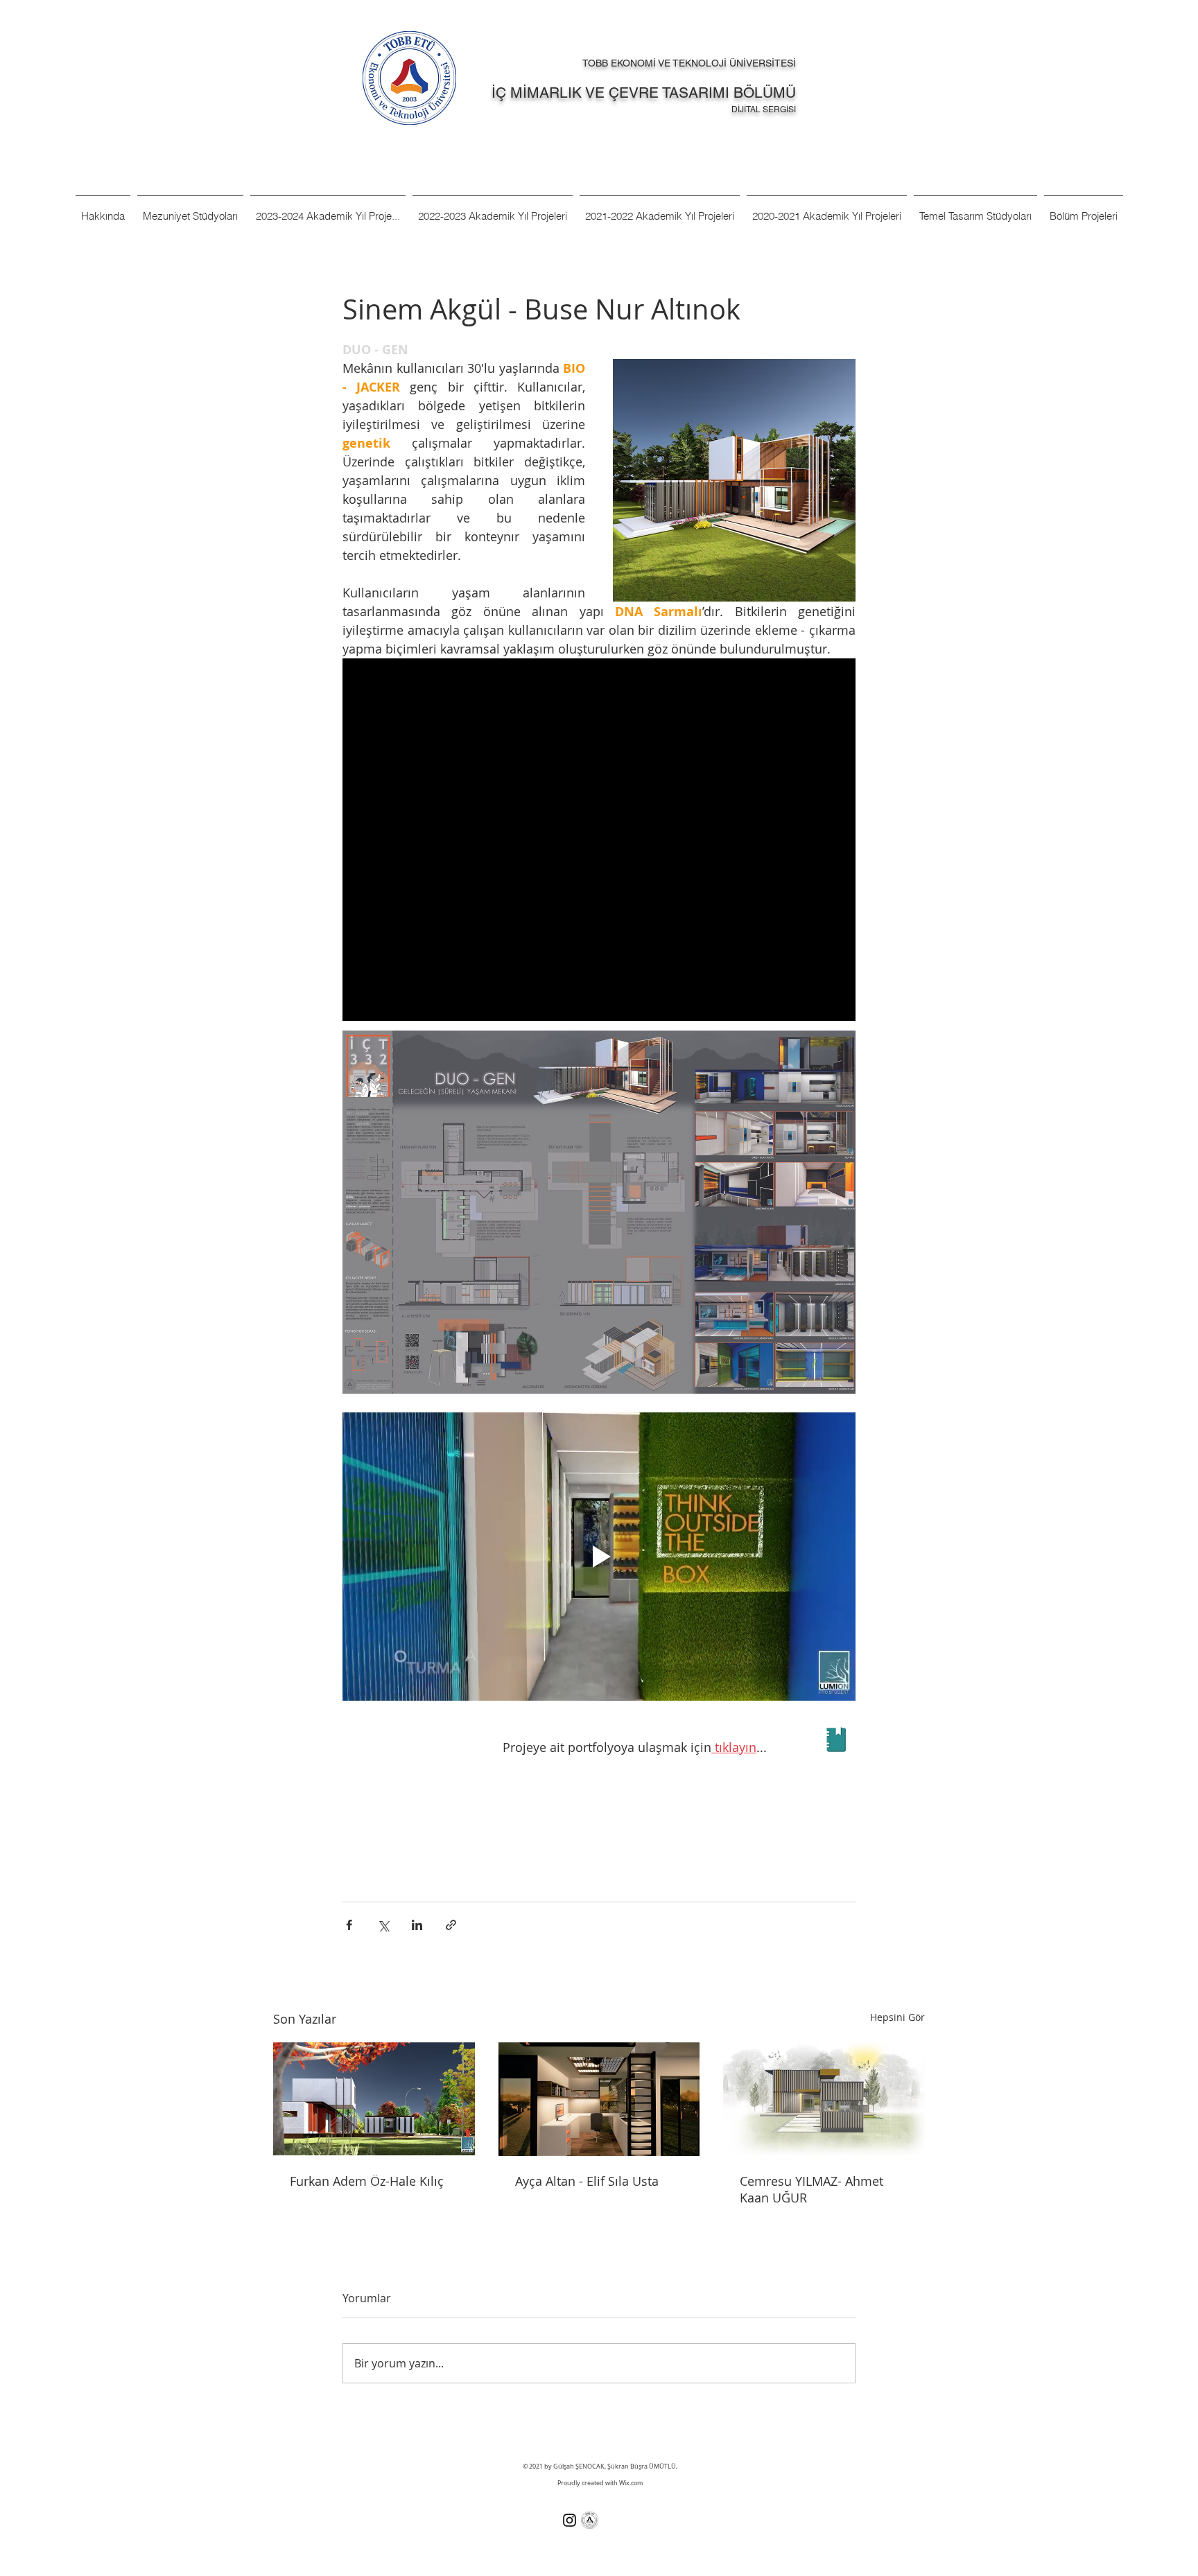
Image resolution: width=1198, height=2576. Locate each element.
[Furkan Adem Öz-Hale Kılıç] (374, 2099)
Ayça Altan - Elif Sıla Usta (587, 2181)
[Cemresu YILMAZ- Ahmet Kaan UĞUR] (824, 2099)
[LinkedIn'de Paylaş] (417, 1925)
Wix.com (631, 2483)
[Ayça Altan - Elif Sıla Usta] (599, 2099)
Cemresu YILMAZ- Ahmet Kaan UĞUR (811, 2189)
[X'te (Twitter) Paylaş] (383, 1925)
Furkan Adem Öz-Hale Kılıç (367, 2181)
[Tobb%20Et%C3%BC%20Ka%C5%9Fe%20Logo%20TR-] (590, 2520)
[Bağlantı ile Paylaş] (451, 1925)
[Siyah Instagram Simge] (570, 2520)
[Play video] (599, 1557)
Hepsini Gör (897, 2017)
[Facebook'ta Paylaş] (349, 1925)
